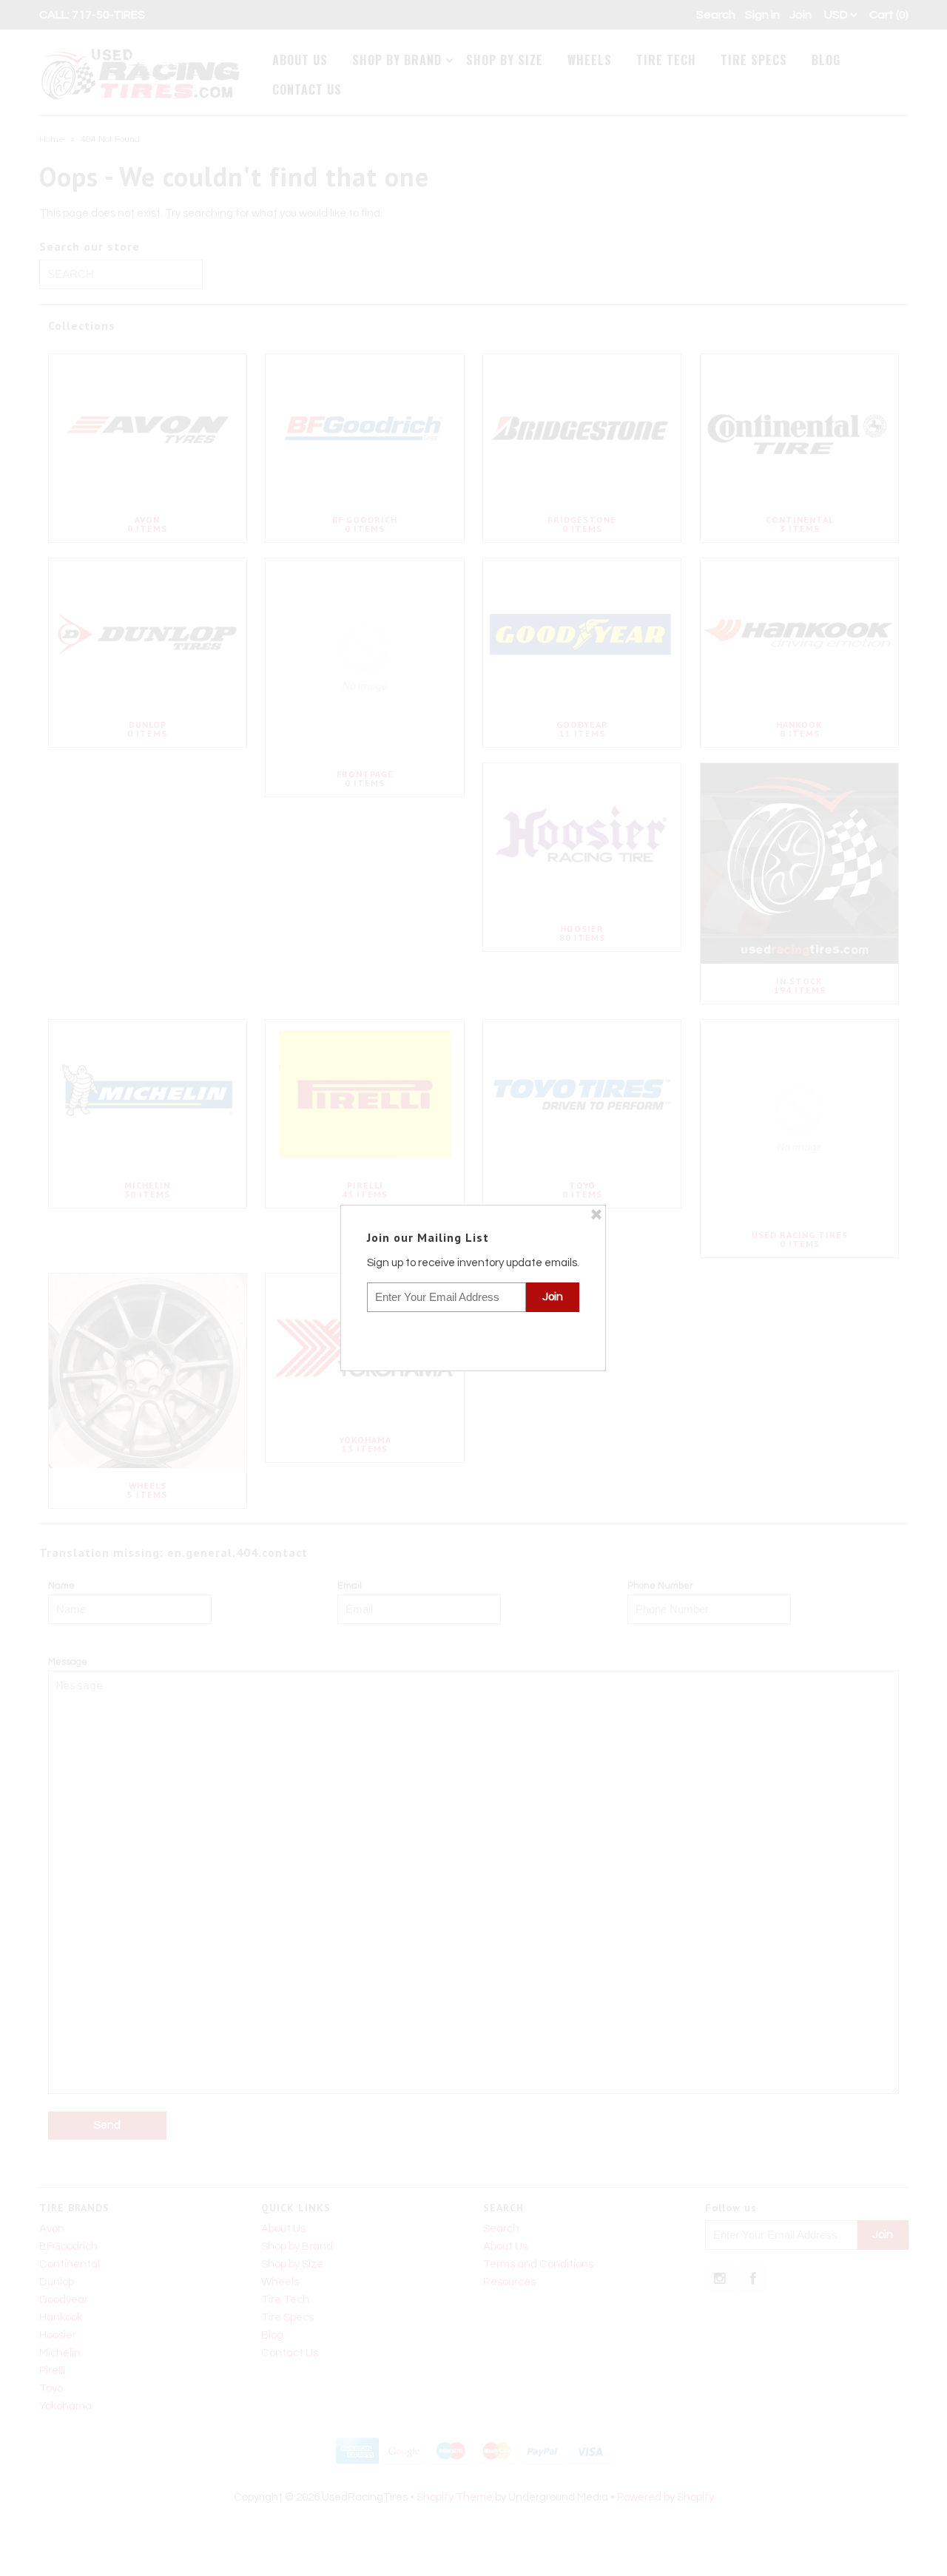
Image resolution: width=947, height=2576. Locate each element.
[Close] (596, 1214)
